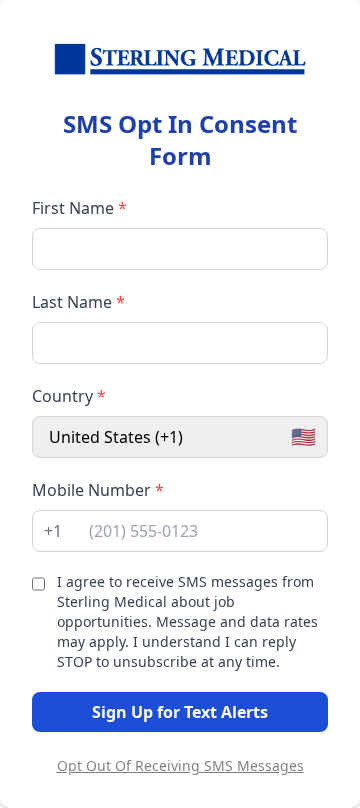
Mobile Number (98, 490)
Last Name (78, 302)
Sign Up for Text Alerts (180, 712)
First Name (79, 208)
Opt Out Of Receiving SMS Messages (180, 765)
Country (69, 396)
